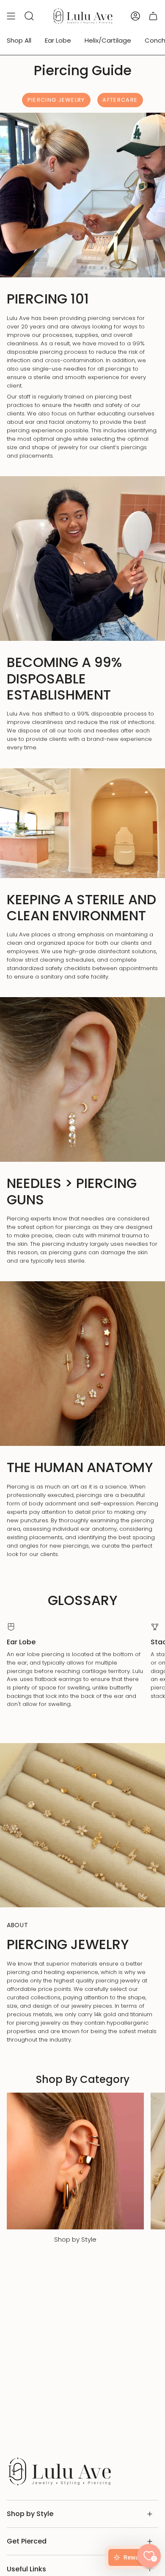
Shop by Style (30, 2514)
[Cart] (153, 16)
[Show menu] (11, 16)
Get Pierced (27, 2541)
